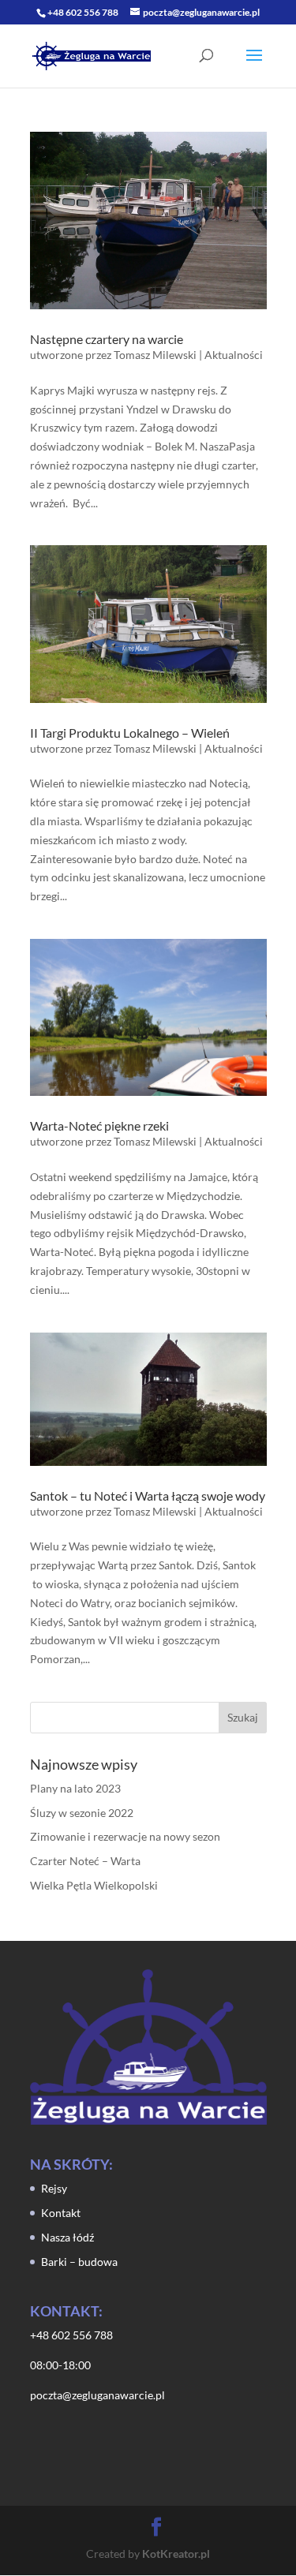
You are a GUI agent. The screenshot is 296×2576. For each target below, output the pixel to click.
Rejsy (54, 2188)
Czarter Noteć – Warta (85, 1861)
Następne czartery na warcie (107, 339)
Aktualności (234, 355)
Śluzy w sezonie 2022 (82, 1813)
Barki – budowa (79, 2262)
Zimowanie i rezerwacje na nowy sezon (125, 1836)
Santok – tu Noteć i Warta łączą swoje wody (148, 1496)
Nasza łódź (67, 2237)
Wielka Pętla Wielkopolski (94, 1885)
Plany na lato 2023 (75, 1788)
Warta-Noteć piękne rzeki (99, 1125)
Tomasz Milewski (155, 355)
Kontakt (61, 2213)
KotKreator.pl (176, 2554)
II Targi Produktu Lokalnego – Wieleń (130, 733)
